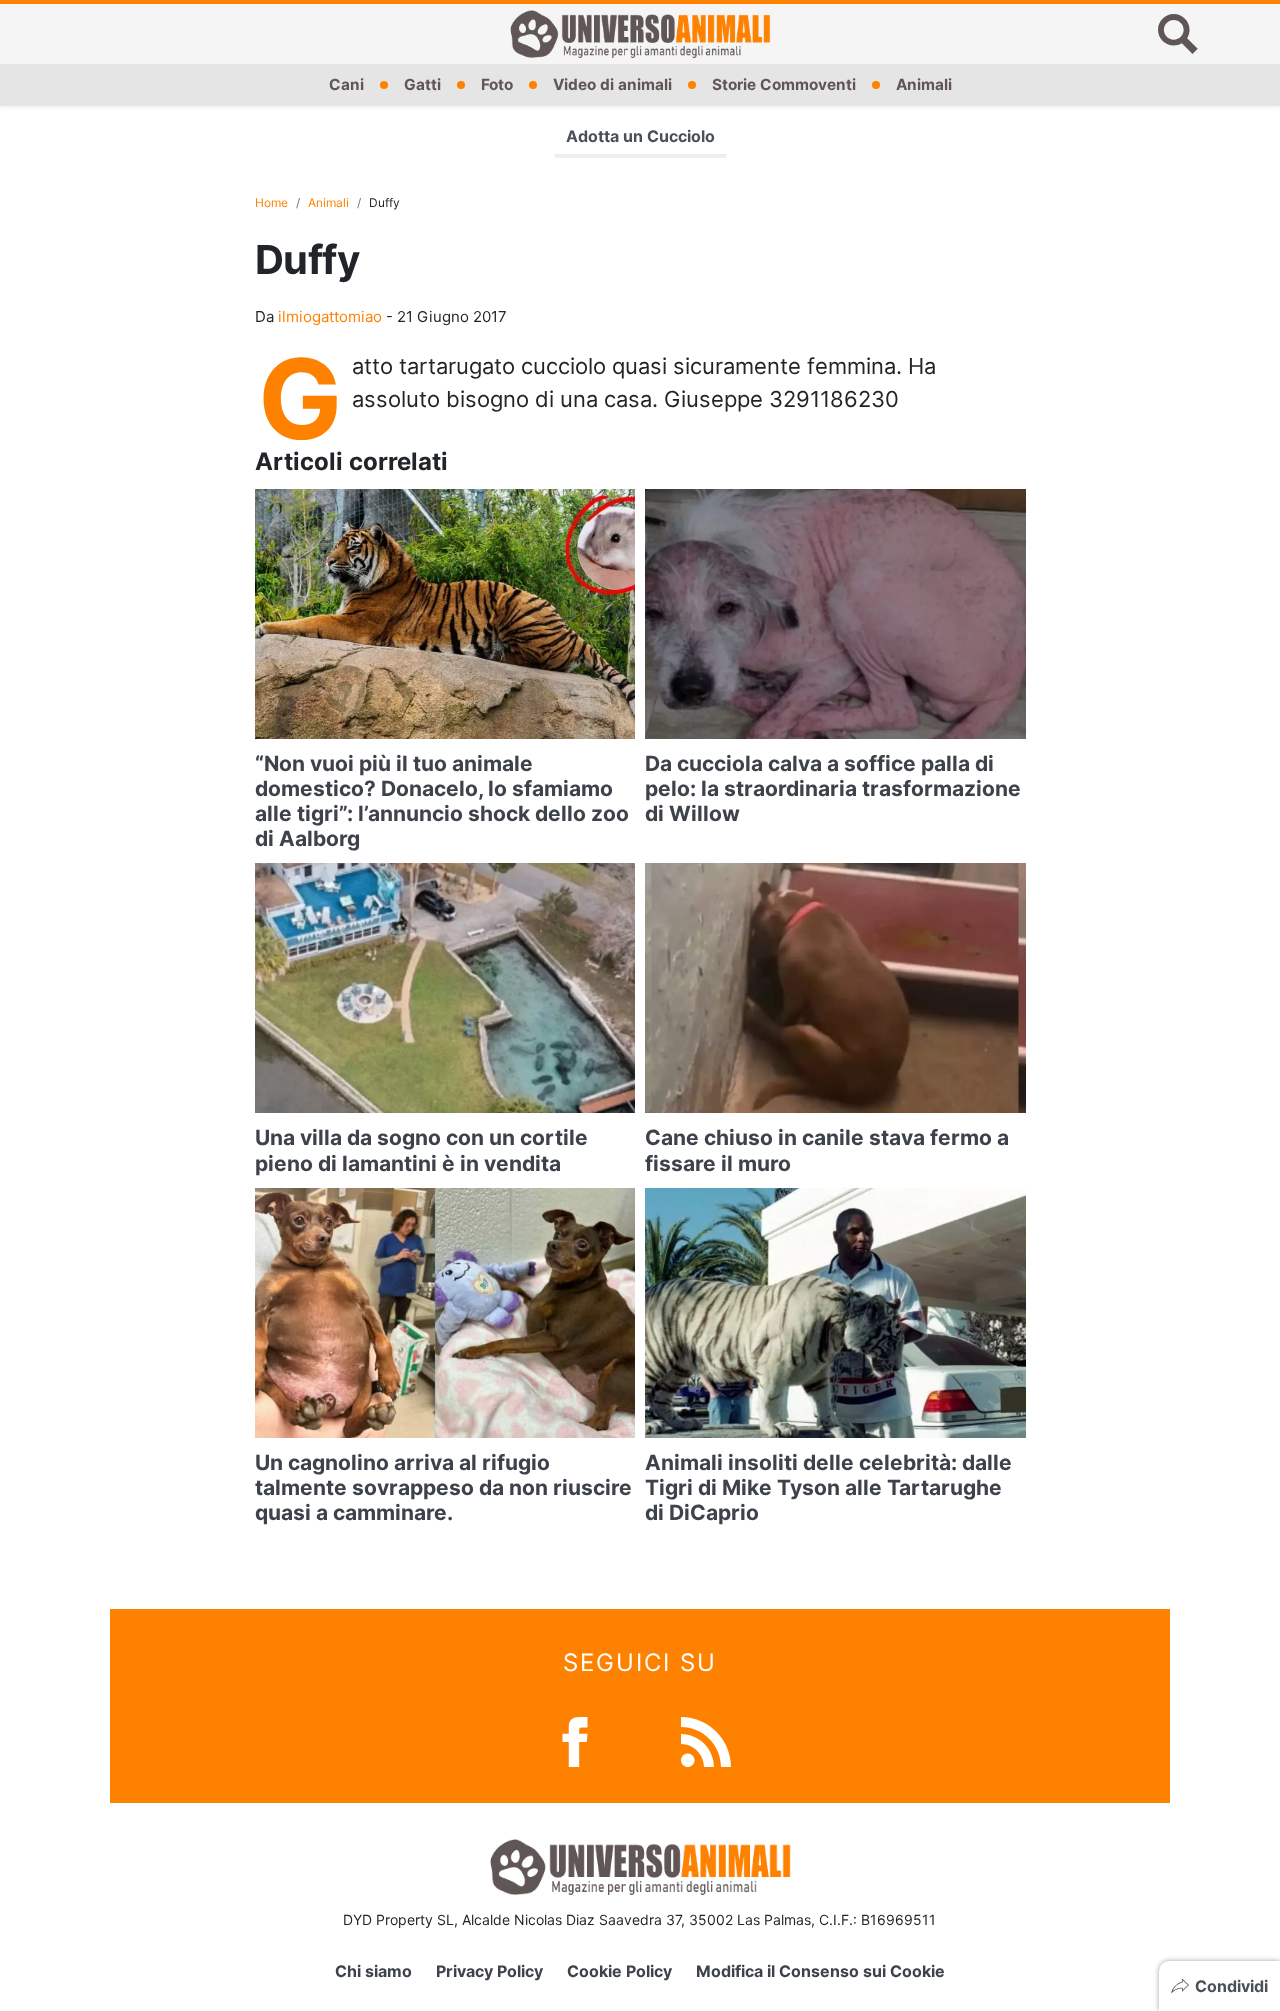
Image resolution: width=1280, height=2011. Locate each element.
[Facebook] (575, 1740)
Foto (497, 84)
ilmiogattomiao (330, 316)
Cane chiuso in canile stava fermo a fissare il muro (827, 1150)
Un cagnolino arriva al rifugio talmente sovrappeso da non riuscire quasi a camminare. (443, 1487)
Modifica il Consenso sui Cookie (820, 1971)
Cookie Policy (619, 1971)
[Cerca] (1178, 34)
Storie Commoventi (784, 84)
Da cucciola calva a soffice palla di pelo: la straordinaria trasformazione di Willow (833, 788)
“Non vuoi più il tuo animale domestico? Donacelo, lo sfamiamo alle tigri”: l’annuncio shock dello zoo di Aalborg (442, 801)
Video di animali (612, 84)
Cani (346, 84)
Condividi (1231, 1986)
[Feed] (706, 1740)
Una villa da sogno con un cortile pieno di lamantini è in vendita (421, 1150)
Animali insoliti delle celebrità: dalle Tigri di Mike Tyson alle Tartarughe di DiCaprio (828, 1487)
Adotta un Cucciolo (640, 136)
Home (271, 202)
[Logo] (640, 34)
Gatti (422, 84)
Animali (924, 84)
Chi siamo (373, 1971)
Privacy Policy (489, 1971)
